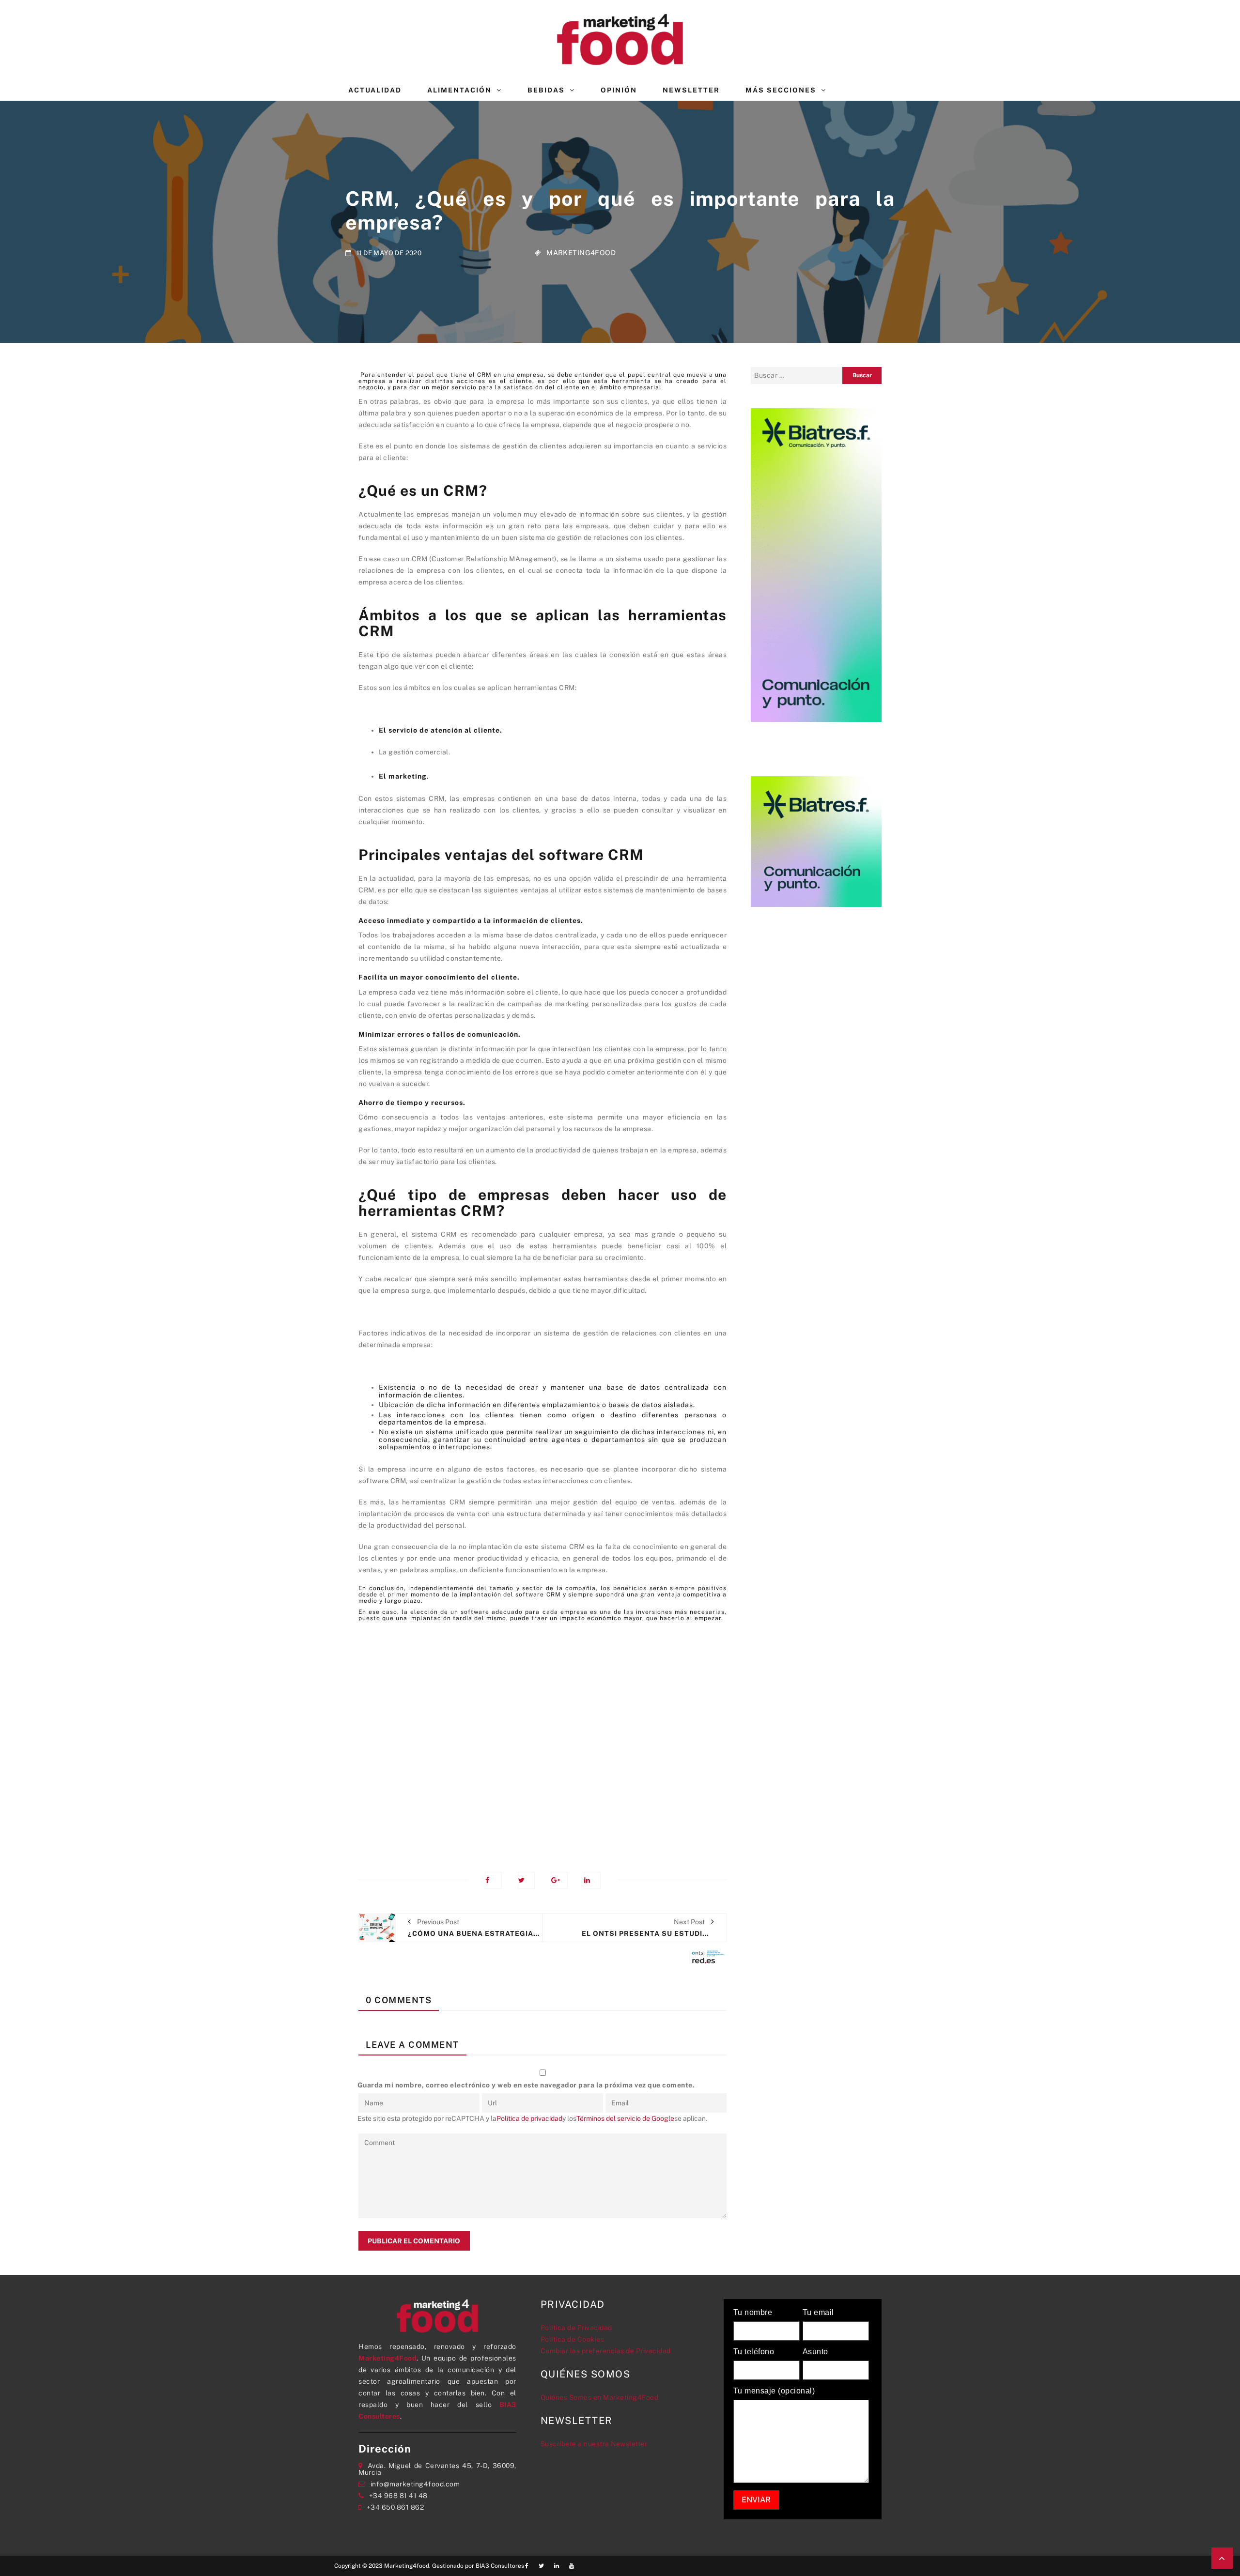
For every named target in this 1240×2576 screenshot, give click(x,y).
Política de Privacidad (576, 2328)
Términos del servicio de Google (625, 2118)
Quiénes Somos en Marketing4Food (600, 2397)
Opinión (619, 90)
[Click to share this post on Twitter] (526, 1880)
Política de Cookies (573, 2339)
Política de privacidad (529, 2118)
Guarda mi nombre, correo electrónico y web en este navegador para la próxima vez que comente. (526, 2085)
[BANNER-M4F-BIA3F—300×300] (816, 841)
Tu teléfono (754, 2352)
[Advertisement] (542, 1737)
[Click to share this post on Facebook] (493, 1880)
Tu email (818, 2313)
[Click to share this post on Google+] (559, 1880)
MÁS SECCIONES (781, 90)
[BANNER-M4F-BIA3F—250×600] (816, 564)
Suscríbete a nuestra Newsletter (594, 2444)
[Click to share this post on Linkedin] (592, 1880)
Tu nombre (753, 2313)
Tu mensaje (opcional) (774, 2391)
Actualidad (375, 90)
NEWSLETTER (691, 90)
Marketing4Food (581, 253)
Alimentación (459, 90)
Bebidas (546, 90)
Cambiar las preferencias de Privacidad (606, 2351)
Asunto (815, 2352)
